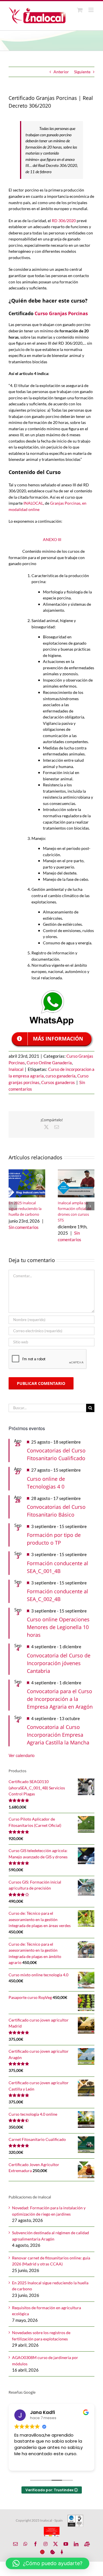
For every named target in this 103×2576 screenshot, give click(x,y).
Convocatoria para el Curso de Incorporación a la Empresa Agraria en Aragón (60, 1699)
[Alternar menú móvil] (91, 10)
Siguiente (82, 72)
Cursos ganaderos (58, 1082)
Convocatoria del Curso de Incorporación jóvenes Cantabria (59, 1663)
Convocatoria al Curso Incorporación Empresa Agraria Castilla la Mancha (58, 1735)
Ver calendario (22, 1755)
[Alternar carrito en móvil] (80, 10)
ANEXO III (52, 539)
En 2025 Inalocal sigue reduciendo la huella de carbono (25, 1209)
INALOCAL (33, 503)
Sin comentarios (24, 1227)
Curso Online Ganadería (49, 1063)
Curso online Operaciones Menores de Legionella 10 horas (58, 1627)
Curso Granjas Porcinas (62, 313)
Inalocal (16, 1069)
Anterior (61, 72)
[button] (13, 1206)
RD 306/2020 (64, 221)
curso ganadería (61, 1076)
